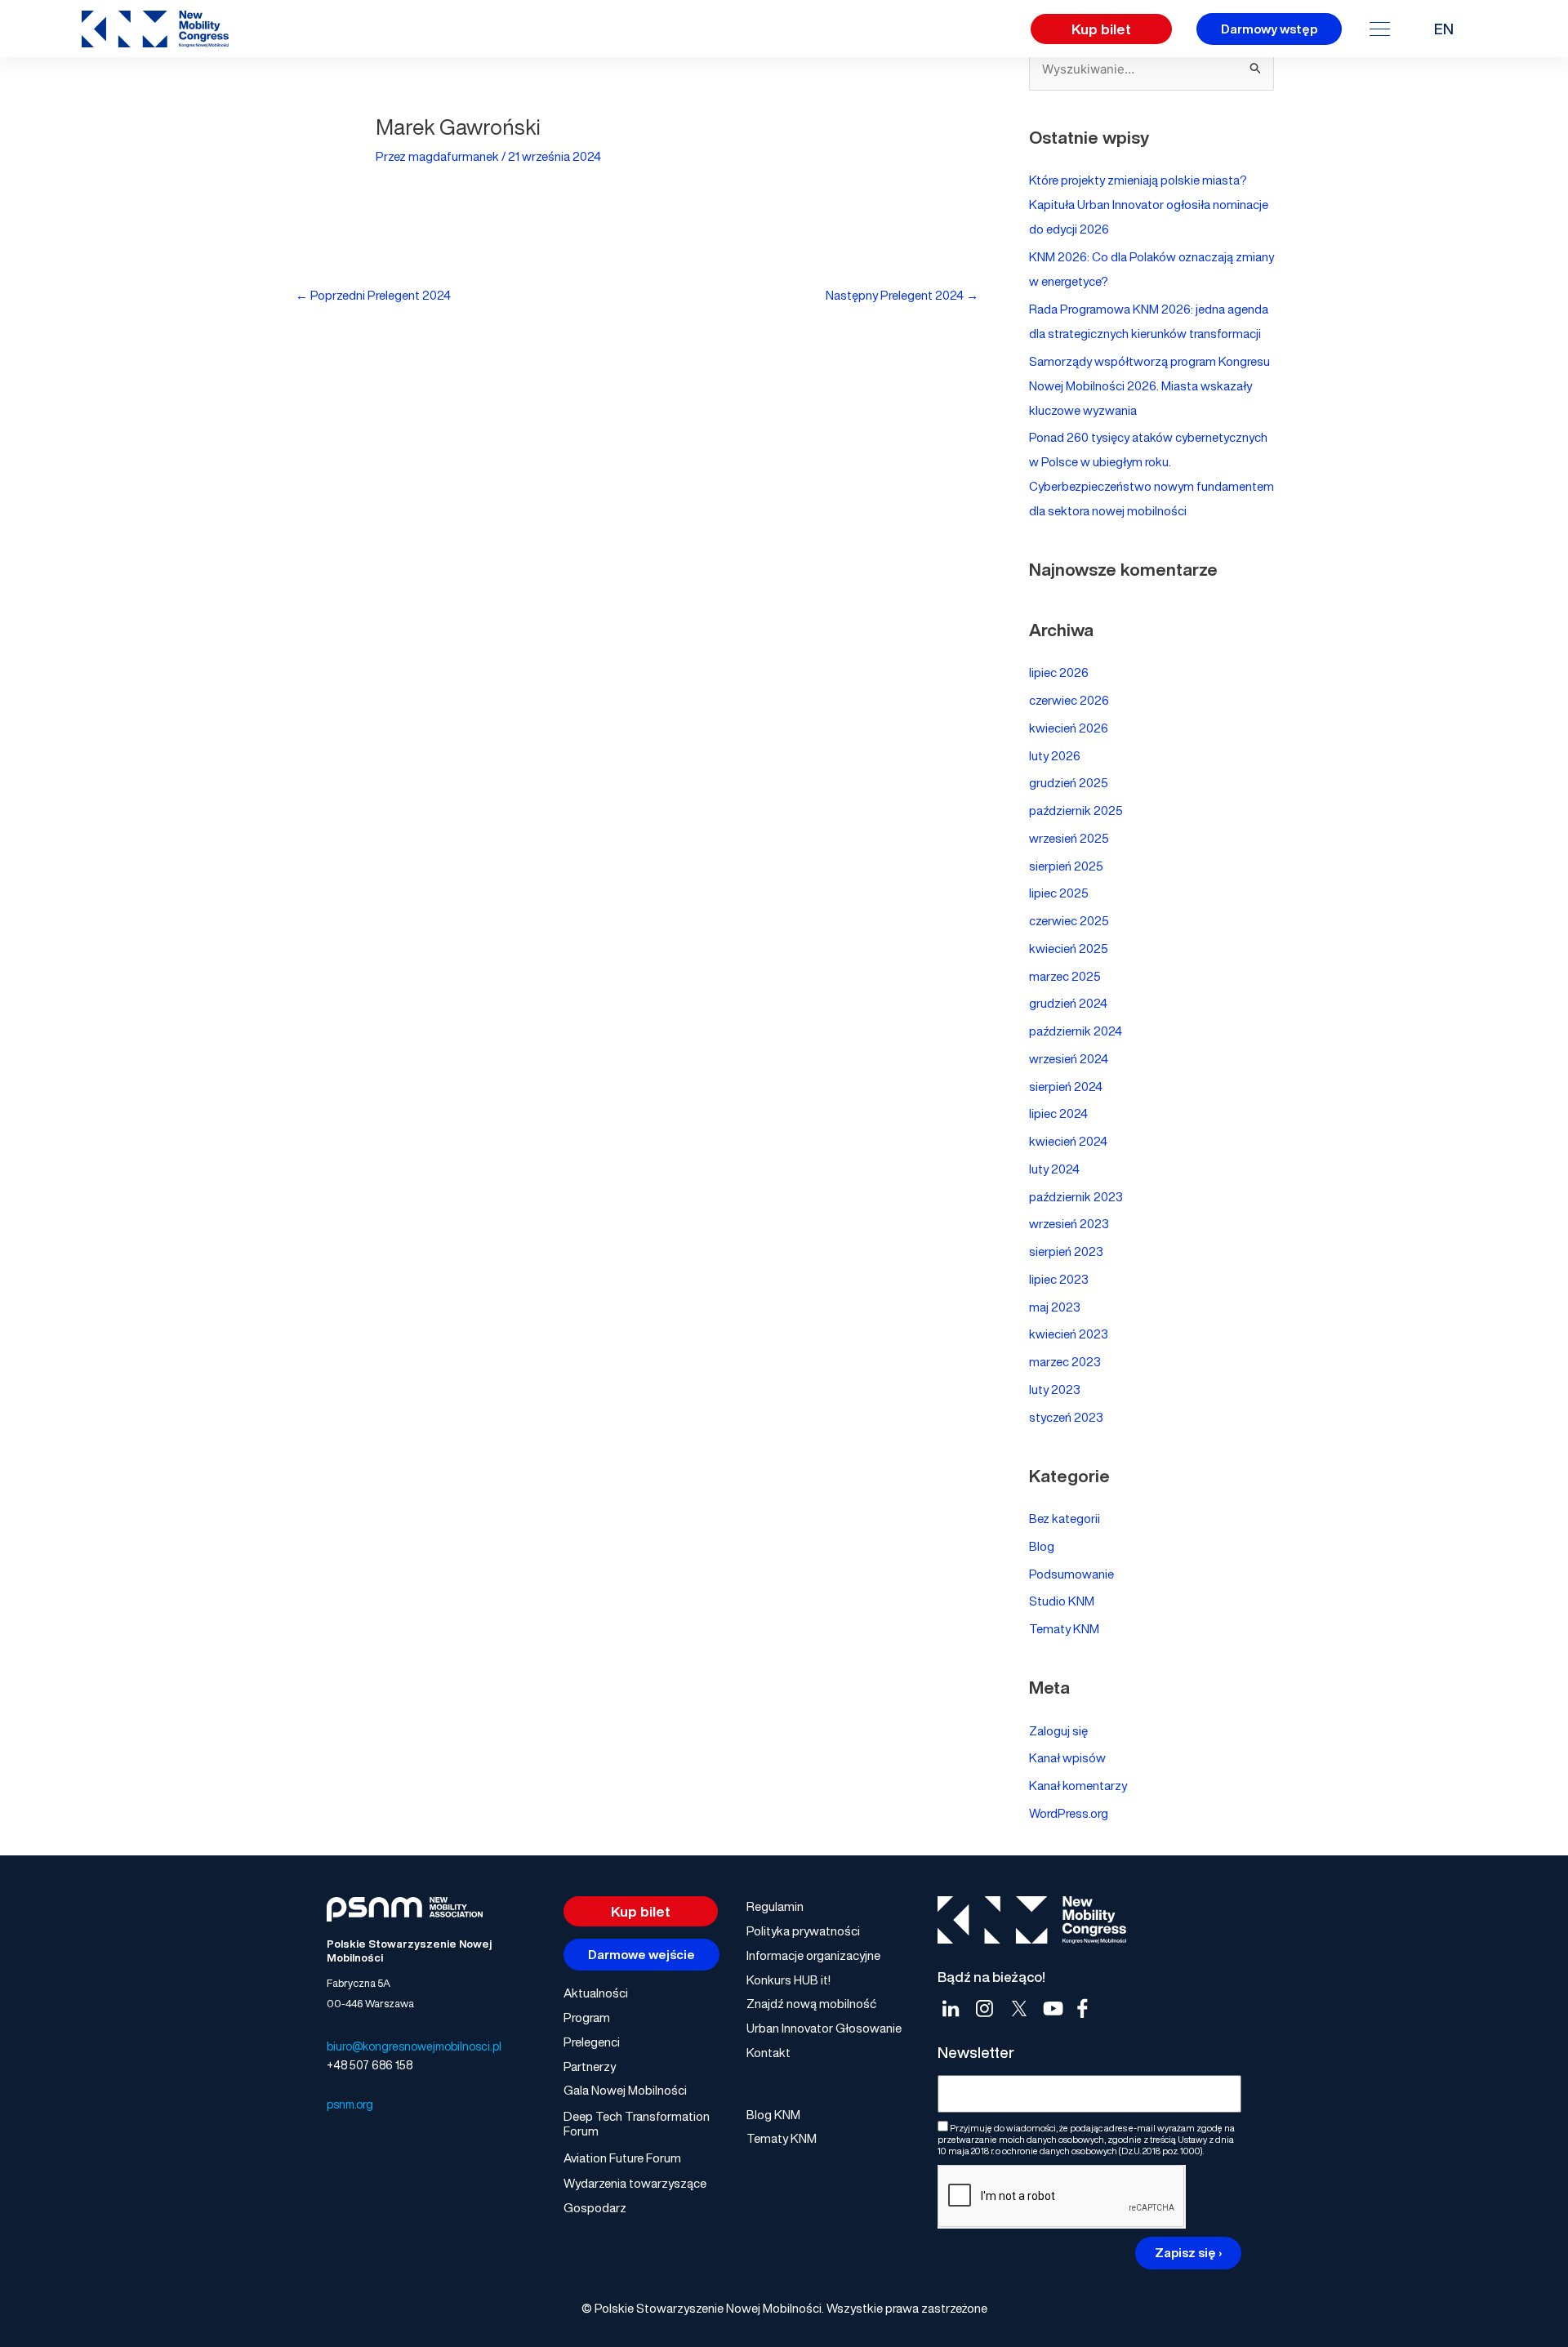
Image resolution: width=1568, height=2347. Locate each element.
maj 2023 (1055, 1307)
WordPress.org (1069, 1813)
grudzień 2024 (1068, 1003)
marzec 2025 (1065, 976)
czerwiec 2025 (1069, 920)
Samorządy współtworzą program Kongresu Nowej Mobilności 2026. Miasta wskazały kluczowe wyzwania (1149, 385)
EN (1444, 29)
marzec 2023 (1065, 1361)
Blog (1042, 1546)
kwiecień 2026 (1069, 728)
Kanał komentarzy (1078, 1785)
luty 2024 (1054, 1169)
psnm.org (350, 2104)
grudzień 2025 (1069, 782)
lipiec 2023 (1059, 1279)
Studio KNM (1062, 1601)
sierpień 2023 (1066, 1251)
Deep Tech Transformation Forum (637, 2123)
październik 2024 (1076, 1031)
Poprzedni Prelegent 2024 (373, 295)
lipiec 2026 (1059, 672)
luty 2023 (1055, 1389)
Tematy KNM (1064, 1628)
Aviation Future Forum (622, 2158)
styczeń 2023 (1066, 1417)
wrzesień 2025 (1069, 838)
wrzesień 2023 (1069, 1223)
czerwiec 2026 (1069, 700)
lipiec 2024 (1058, 1113)
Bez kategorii (1065, 1518)
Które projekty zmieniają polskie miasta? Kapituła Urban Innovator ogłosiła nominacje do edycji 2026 (1149, 204)
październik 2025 (1076, 810)
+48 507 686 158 (370, 2065)
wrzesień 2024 (1069, 1058)
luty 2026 (1055, 755)
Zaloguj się (1058, 1730)
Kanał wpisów (1067, 1757)
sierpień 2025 (1066, 866)
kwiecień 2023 (1069, 1334)
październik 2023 (1076, 1196)
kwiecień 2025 (1069, 948)
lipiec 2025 (1059, 893)
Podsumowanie (1071, 1574)
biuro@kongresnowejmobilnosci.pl (414, 2046)
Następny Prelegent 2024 (902, 295)
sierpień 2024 (1066, 1086)
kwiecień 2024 (1068, 1141)
